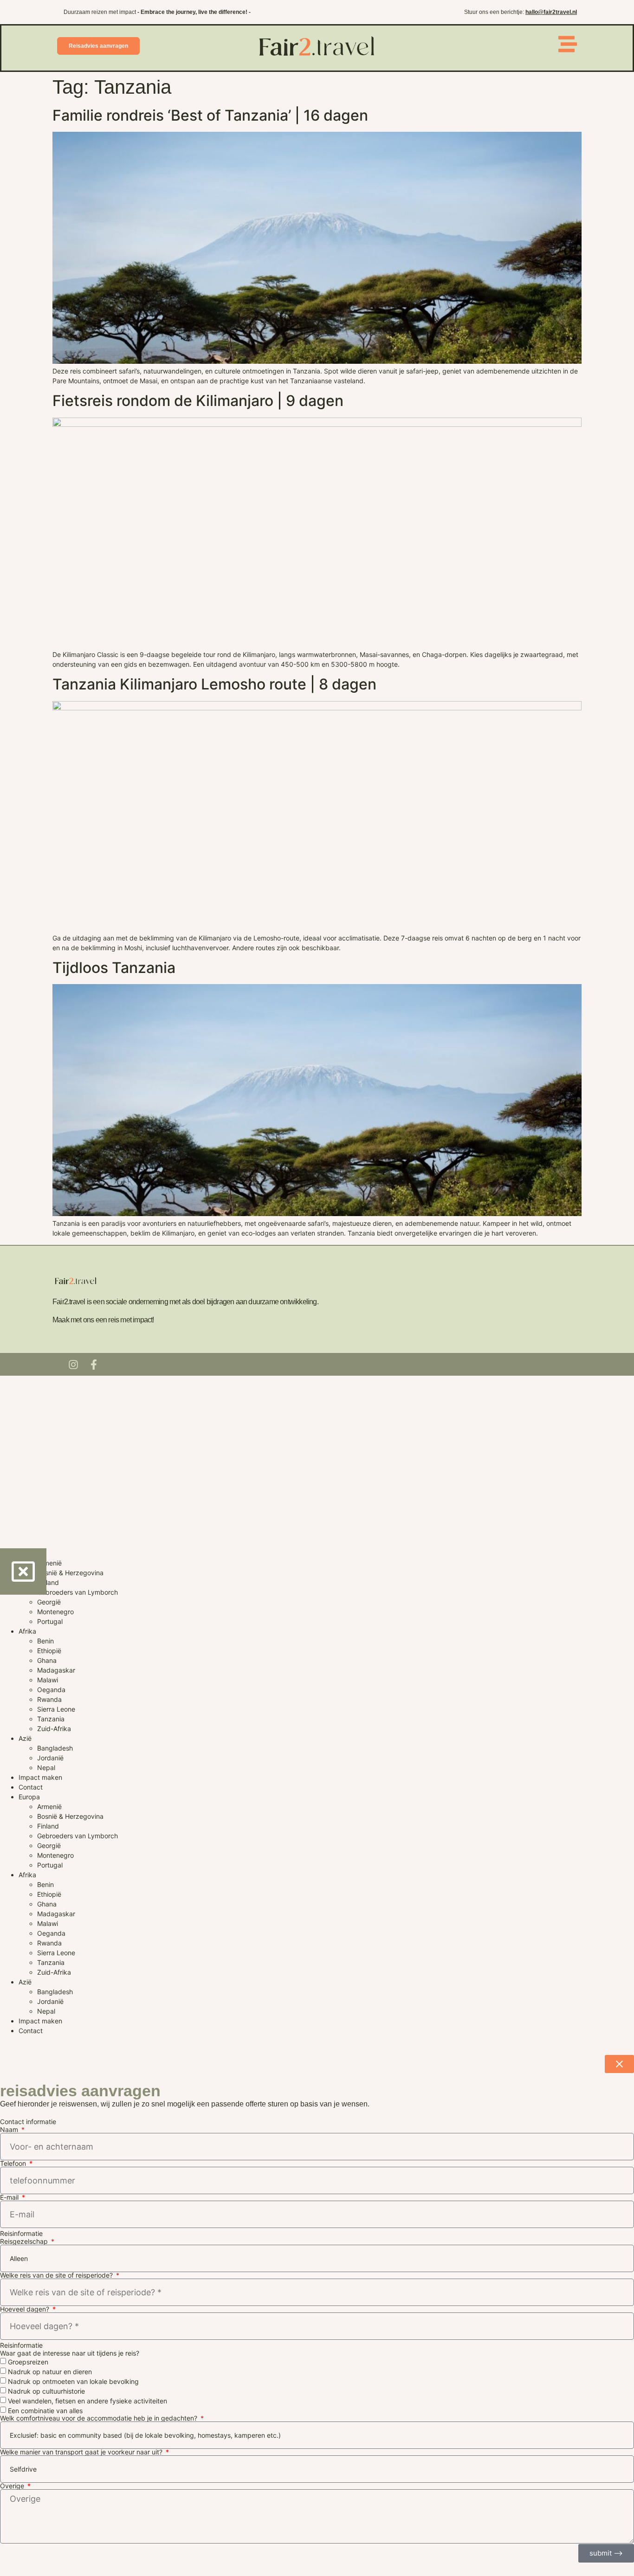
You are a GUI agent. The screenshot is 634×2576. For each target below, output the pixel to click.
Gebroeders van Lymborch (78, 1592)
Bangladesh (55, 1748)
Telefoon (14, 2164)
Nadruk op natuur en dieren (50, 2372)
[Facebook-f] (94, 1365)
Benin (45, 1641)
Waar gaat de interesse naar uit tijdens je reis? (70, 2353)
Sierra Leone (56, 1709)
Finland (48, 1582)
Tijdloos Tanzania (114, 968)
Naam (10, 2130)
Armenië (49, 1563)
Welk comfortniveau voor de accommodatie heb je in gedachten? (100, 2418)
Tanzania (51, 1719)
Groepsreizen (28, 2362)
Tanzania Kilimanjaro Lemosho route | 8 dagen (214, 684)
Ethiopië (49, 1651)
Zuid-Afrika (54, 1729)
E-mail (10, 2197)
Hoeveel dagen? (26, 2309)
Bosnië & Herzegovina (70, 1573)
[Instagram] (73, 1365)
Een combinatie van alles (45, 2411)
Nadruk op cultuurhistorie (46, 2391)
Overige (13, 2486)
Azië (25, 1738)
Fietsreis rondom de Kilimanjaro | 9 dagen (198, 401)
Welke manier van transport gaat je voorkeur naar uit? (82, 2452)
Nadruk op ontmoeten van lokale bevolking (73, 2381)
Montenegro (55, 1612)
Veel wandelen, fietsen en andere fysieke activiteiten (87, 2401)
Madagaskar (56, 1670)
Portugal (50, 1621)
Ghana (47, 1660)
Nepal (46, 1768)
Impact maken (40, 1777)
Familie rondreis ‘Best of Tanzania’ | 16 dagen (210, 115)
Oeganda (51, 1690)
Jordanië (50, 1758)
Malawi (48, 1680)
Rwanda (49, 1699)
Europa (29, 1797)
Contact (31, 1787)
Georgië (49, 1602)
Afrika (27, 1631)
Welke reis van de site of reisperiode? (57, 2275)
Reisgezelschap (25, 2241)
